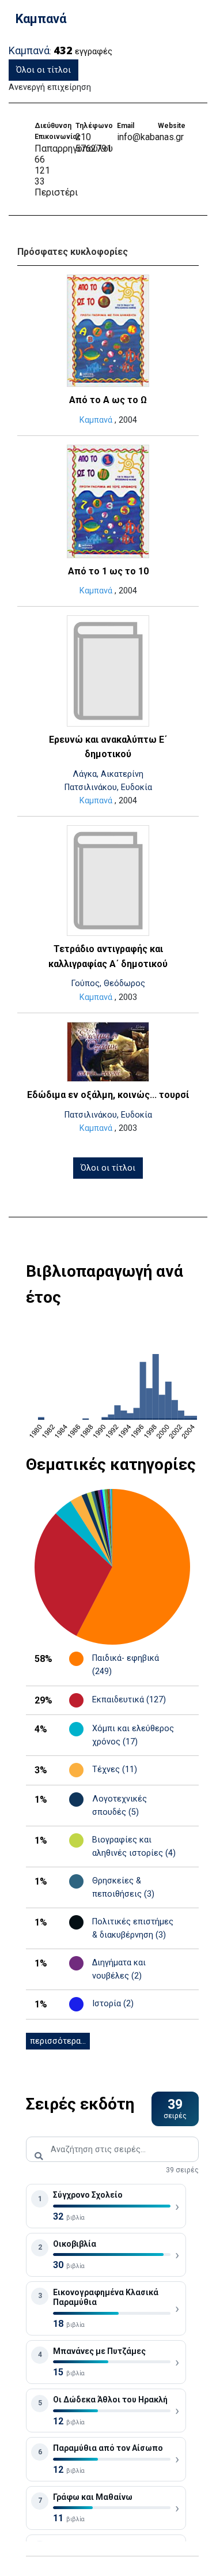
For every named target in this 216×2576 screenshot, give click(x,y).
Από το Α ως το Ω (108, 400)
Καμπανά (96, 420)
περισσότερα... (58, 2041)
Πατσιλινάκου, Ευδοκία (108, 787)
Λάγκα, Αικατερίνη (108, 774)
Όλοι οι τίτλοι (43, 70)
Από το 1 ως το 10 (108, 571)
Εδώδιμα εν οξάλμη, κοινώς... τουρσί (108, 1095)
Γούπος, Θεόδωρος (108, 984)
